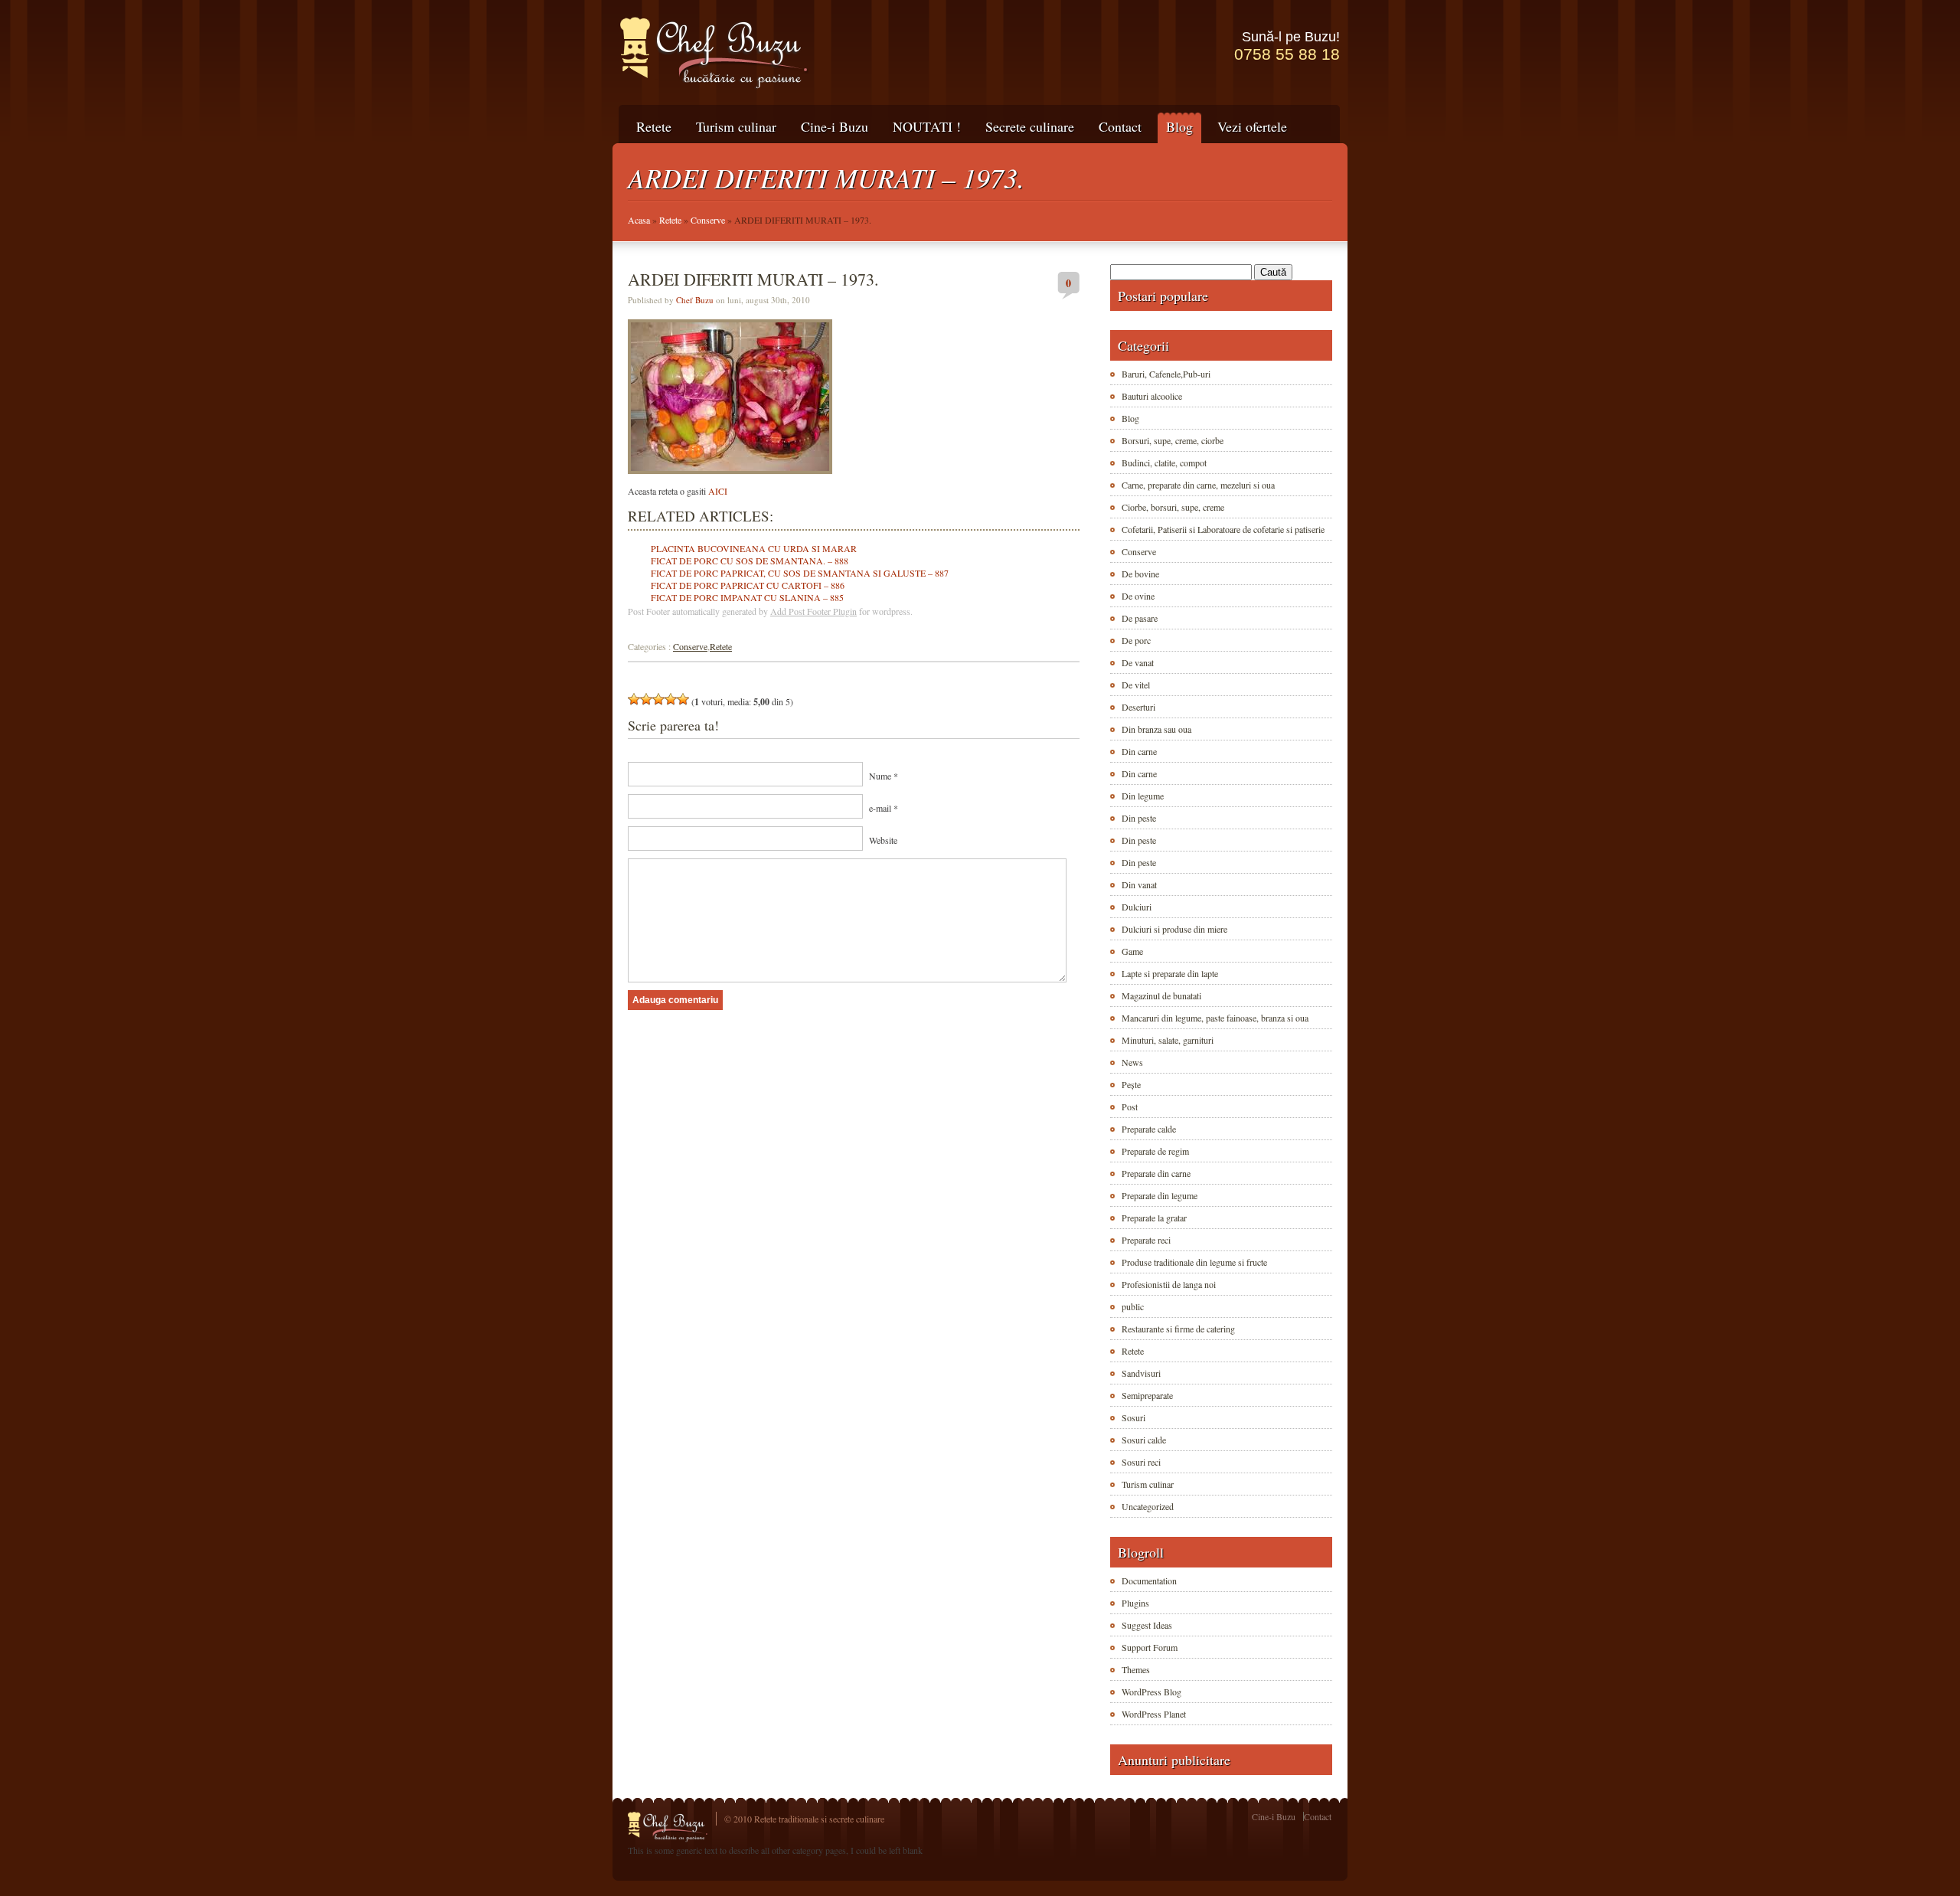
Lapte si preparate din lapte (1170, 973)
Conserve (708, 220)
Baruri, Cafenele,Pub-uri (1166, 374)
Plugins (1135, 1603)
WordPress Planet (1154, 1714)
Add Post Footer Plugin (813, 611)
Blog (1179, 126)
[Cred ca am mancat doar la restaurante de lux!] (671, 699)
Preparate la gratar (1154, 1218)
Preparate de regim (1155, 1151)
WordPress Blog (1151, 1692)
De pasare (1140, 618)
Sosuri (1134, 1417)
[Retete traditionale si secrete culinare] (715, 86)
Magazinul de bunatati (1161, 995)
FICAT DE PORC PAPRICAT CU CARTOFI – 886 (748, 585)
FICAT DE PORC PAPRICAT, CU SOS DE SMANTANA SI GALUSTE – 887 (800, 573)
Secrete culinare (1030, 126)
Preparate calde (1149, 1129)
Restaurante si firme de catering (1178, 1329)
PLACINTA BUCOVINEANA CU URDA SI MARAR (754, 548)
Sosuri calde (1144, 1440)
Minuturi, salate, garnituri (1168, 1040)
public (1133, 1306)
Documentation (1149, 1581)
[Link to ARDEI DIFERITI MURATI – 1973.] (734, 479)
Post (1130, 1107)
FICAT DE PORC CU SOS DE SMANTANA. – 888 (750, 561)
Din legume (1143, 796)
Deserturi (1138, 707)
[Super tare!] (683, 699)
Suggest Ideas (1147, 1625)
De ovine (1138, 596)
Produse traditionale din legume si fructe (1194, 1262)
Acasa (639, 220)
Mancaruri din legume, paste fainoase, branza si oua (1215, 1018)
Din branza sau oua (1156, 729)
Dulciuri (1137, 907)
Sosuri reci (1141, 1462)
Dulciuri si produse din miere (1174, 929)
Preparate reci (1146, 1240)
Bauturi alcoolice (1152, 396)
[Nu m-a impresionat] (634, 699)
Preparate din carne (1156, 1173)
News (1132, 1062)
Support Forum (1150, 1647)
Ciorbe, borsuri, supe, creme (1173, 507)
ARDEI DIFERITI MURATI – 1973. (753, 279)
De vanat (1138, 662)
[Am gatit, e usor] (646, 699)
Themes (1136, 1669)
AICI (718, 491)
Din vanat (1139, 884)
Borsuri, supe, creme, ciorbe (1173, 440)
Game (1132, 951)
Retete (654, 126)
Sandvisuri (1141, 1373)
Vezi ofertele (1252, 126)
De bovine (1140, 574)
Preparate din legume (1160, 1195)
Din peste (1139, 818)
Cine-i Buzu (835, 126)
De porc (1136, 640)
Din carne (1139, 751)
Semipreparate (1147, 1395)
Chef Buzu (695, 300)
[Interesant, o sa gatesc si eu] (658, 699)
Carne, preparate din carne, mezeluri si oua (1198, 485)
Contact (1120, 126)
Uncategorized (1148, 1506)
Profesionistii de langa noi (1169, 1284)
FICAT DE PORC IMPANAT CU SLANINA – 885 (747, 597)
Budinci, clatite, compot (1164, 463)
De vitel (1136, 685)
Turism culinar (736, 126)
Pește (1131, 1084)
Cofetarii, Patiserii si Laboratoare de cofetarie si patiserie (1223, 529)
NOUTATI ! (927, 126)
